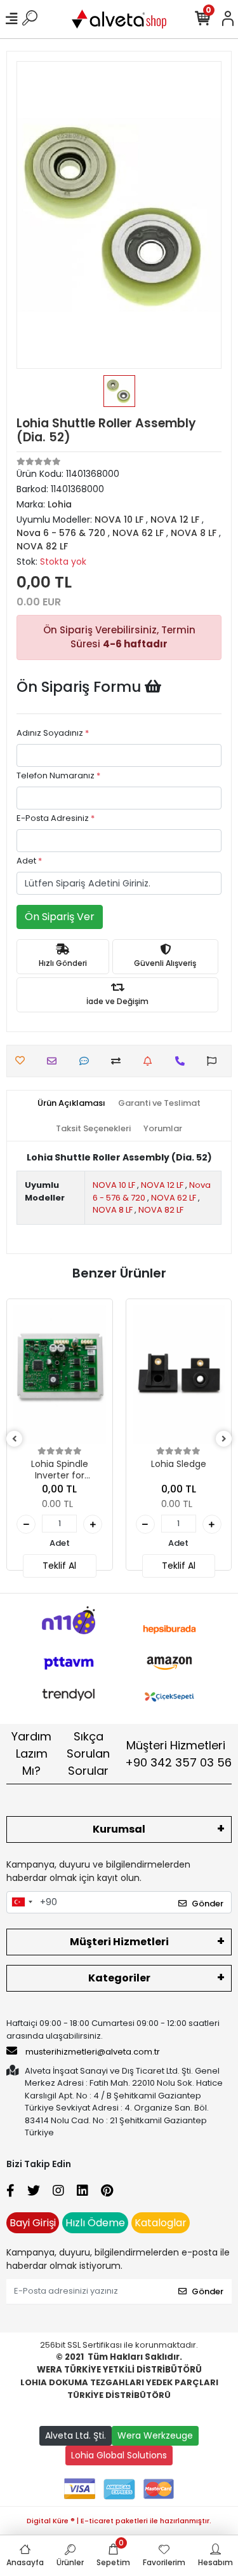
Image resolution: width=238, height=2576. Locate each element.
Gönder (208, 1904)
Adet (29, 861)
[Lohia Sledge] (179, 1375)
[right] (224, 1439)
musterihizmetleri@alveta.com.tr (93, 2052)
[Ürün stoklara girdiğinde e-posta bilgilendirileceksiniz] (151, 1061)
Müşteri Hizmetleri (178, 1754)
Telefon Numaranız (58, 775)
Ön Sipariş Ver (60, 917)
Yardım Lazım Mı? (31, 1753)
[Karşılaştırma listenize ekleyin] (119, 1061)
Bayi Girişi (33, 2223)
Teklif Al (59, 1566)
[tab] (71, 1103)
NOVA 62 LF (174, 1198)
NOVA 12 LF (162, 1185)
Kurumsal (119, 1829)
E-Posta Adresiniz (56, 818)
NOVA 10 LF (114, 1185)
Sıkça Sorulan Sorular (88, 1753)
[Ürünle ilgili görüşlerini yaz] (87, 1061)
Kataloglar (161, 2223)
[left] (15, 1439)
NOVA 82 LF (161, 1210)
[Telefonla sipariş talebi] (183, 1061)
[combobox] (22, 1903)
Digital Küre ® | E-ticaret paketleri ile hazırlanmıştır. (119, 2521)
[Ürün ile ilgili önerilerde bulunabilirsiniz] (215, 1061)
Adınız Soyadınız (53, 733)
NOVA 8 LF (113, 1210)
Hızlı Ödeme (95, 2223)
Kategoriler (119, 1978)
